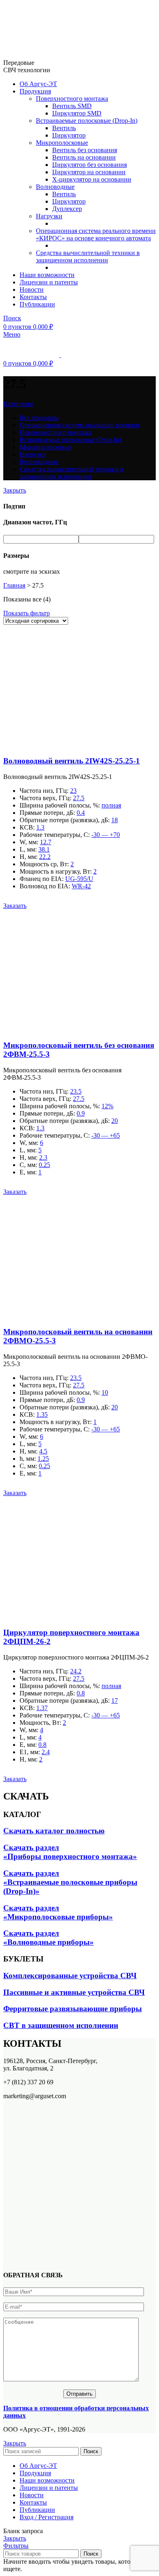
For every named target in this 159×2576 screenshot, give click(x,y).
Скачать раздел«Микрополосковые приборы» (58, 1912)
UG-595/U (79, 879)
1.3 (40, 827)
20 (115, 1121)
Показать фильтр (26, 613)
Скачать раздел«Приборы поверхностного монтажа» (70, 1852)
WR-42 (81, 886)
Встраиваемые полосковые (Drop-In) (87, 121)
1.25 (43, 1459)
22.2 (45, 857)
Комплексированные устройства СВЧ (70, 1976)
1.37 (42, 1708)
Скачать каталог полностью (54, 1831)
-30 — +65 (106, 1135)
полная (111, 805)
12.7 (46, 842)
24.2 (76, 1671)
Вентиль (64, 128)
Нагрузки (49, 216)
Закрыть (15, 490)
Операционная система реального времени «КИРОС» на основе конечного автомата (96, 234)
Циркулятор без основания (89, 165)
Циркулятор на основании (89, 172)
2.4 (46, 1752)
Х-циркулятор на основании (92, 179)
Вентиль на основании (84, 157)
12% (107, 1106)
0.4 (81, 813)
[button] (15, 906)
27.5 (79, 798)
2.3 (43, 1157)
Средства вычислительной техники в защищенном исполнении (88, 256)
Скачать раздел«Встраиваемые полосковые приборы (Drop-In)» (70, 1882)
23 (73, 791)
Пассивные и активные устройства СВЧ (74, 1992)
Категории (18, 404)
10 (105, 1392)
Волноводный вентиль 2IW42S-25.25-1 (72, 761)
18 (115, 820)
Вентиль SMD (72, 106)
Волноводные (55, 187)
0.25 (44, 1165)
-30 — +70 (106, 835)
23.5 (76, 1091)
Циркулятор (69, 135)
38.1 (44, 849)
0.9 (81, 1113)
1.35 (42, 1414)
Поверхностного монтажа (72, 99)
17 (115, 1701)
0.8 (81, 1693)
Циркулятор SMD (77, 113)
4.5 (43, 1451)
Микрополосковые (62, 143)
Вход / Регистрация (46, 2517)
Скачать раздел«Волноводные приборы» (49, 1938)
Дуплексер (67, 209)
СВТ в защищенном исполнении (61, 2025)
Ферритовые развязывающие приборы (73, 2009)
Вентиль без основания (85, 150)
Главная (14, 585)
